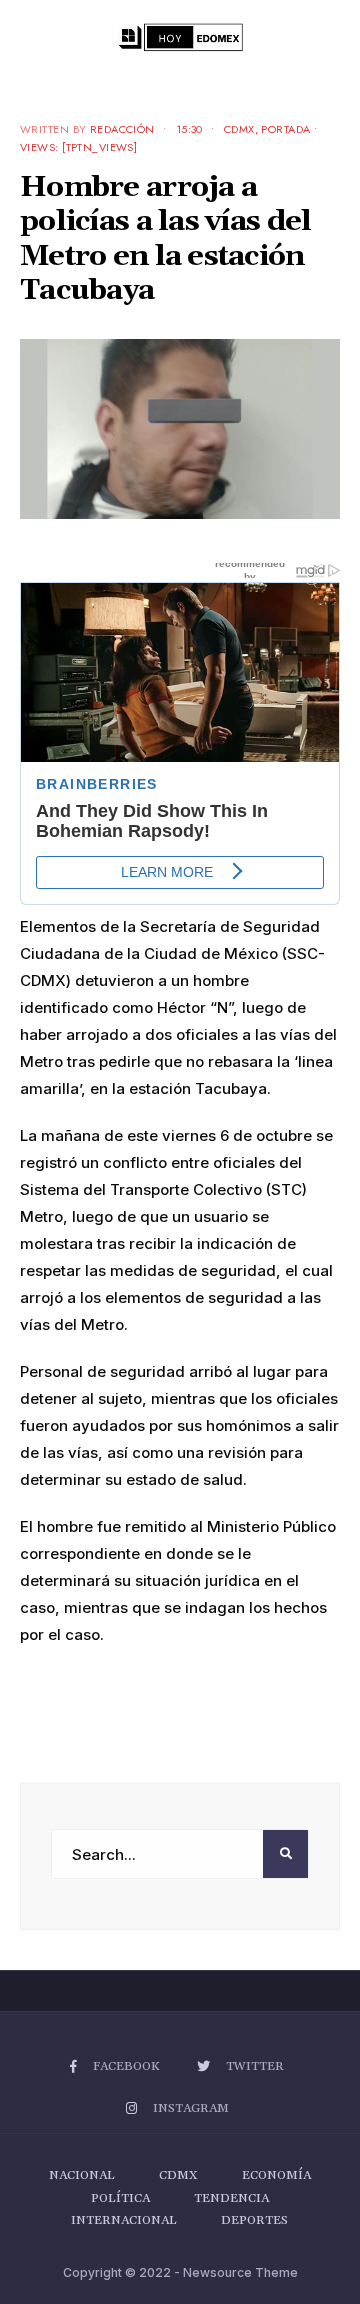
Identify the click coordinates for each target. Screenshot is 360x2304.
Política (120, 2198)
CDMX (239, 129)
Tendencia (231, 2198)
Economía (276, 2175)
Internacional (124, 2220)
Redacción (122, 129)
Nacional (82, 2175)
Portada (285, 129)
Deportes (254, 2220)
